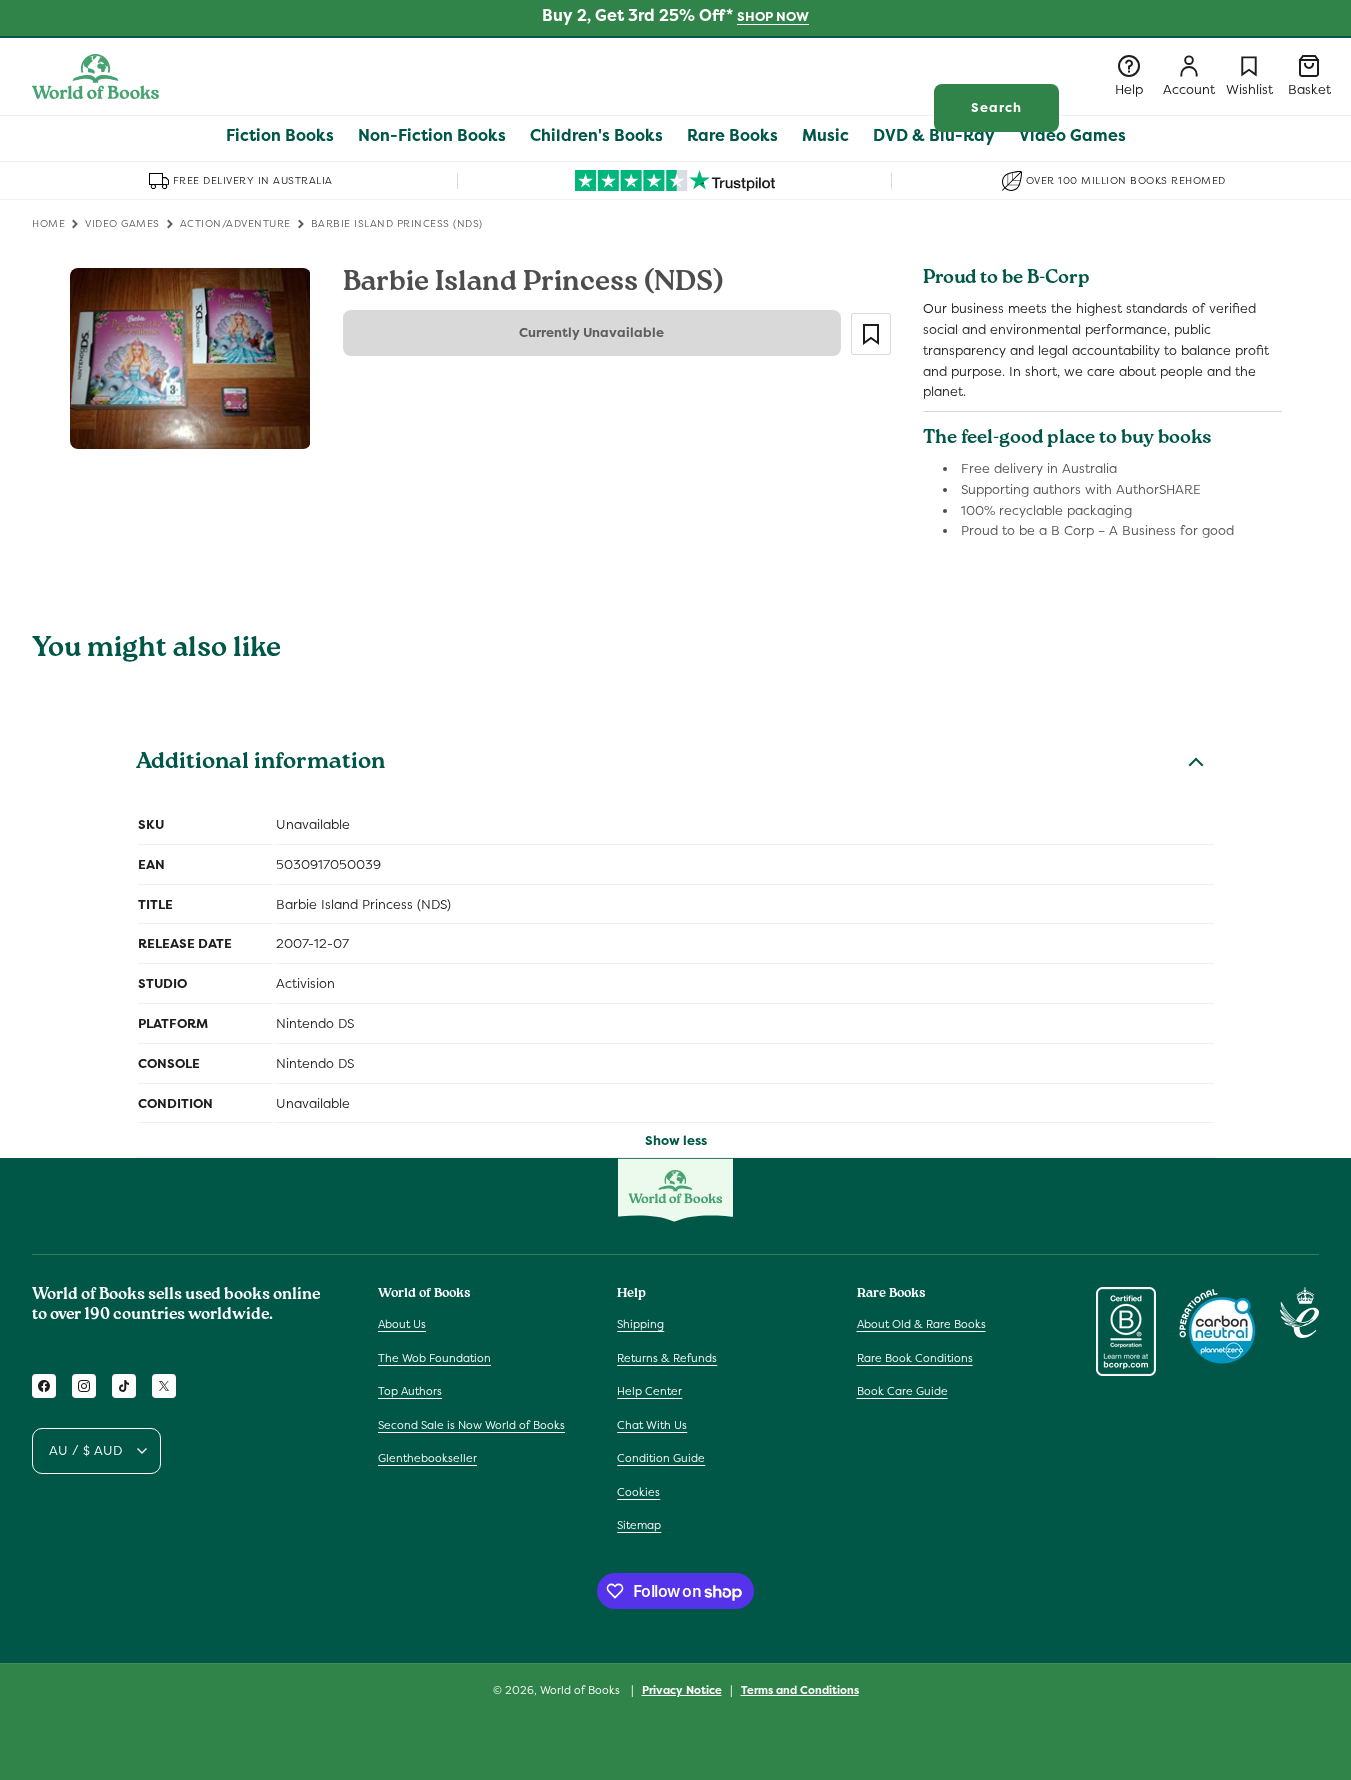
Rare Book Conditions (915, 1358)
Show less (676, 1140)
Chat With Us (652, 1425)
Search (996, 107)
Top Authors (410, 1391)
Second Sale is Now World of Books (471, 1425)
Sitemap (639, 1525)
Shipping (640, 1324)
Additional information (260, 764)
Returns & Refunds (667, 1358)
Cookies (638, 1492)
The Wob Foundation (434, 1358)
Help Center (649, 1391)
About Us (402, 1324)
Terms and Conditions (800, 1690)
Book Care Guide (902, 1391)
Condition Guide (661, 1458)
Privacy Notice (682, 1690)
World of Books (581, 1690)
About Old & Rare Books (921, 1324)
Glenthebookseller (427, 1458)
